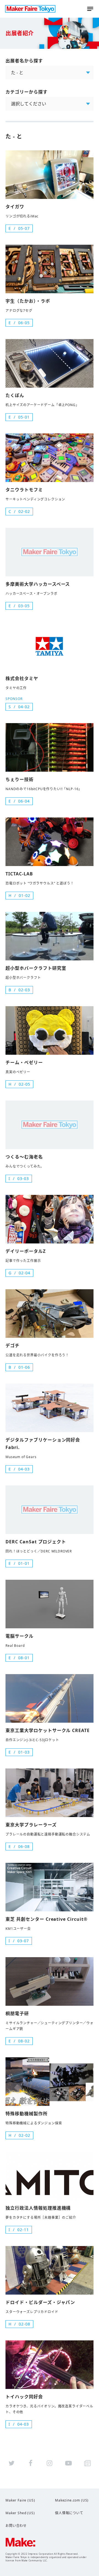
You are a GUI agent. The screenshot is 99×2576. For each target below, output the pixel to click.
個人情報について (69, 2513)
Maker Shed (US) (20, 2513)
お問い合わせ (16, 2526)
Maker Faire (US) (20, 2500)
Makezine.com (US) (72, 2500)
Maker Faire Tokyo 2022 (30, 9)
